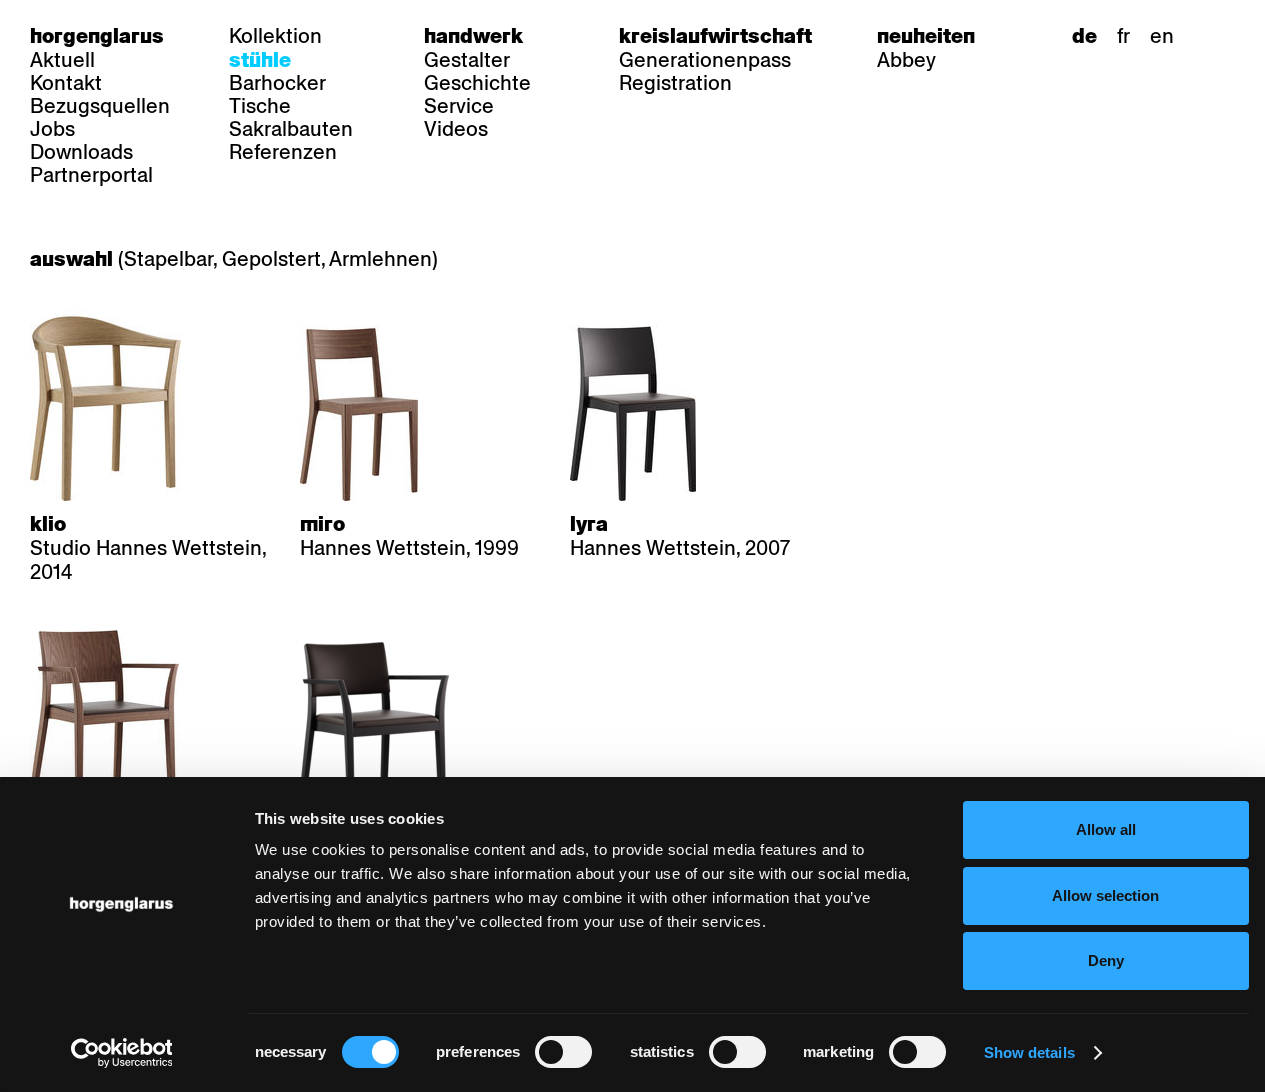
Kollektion (275, 36)
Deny (1106, 960)
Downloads (81, 152)
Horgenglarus (97, 36)
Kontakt (66, 83)
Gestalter (467, 60)
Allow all (1106, 829)
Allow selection (1105, 895)
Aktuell (62, 60)
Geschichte (477, 83)
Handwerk (473, 36)
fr (1123, 36)
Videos (456, 129)
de (1084, 36)
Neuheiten (926, 36)
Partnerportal (91, 175)
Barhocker (277, 83)
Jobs (52, 129)
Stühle (260, 60)
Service (459, 106)
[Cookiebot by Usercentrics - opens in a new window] (121, 1053)
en (1162, 36)
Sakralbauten (291, 129)
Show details (1029, 1052)
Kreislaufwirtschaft (715, 36)
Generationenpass (705, 60)
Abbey (906, 60)
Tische (260, 106)
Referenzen (283, 152)
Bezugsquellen (100, 106)
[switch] (563, 1052)
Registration (675, 83)
